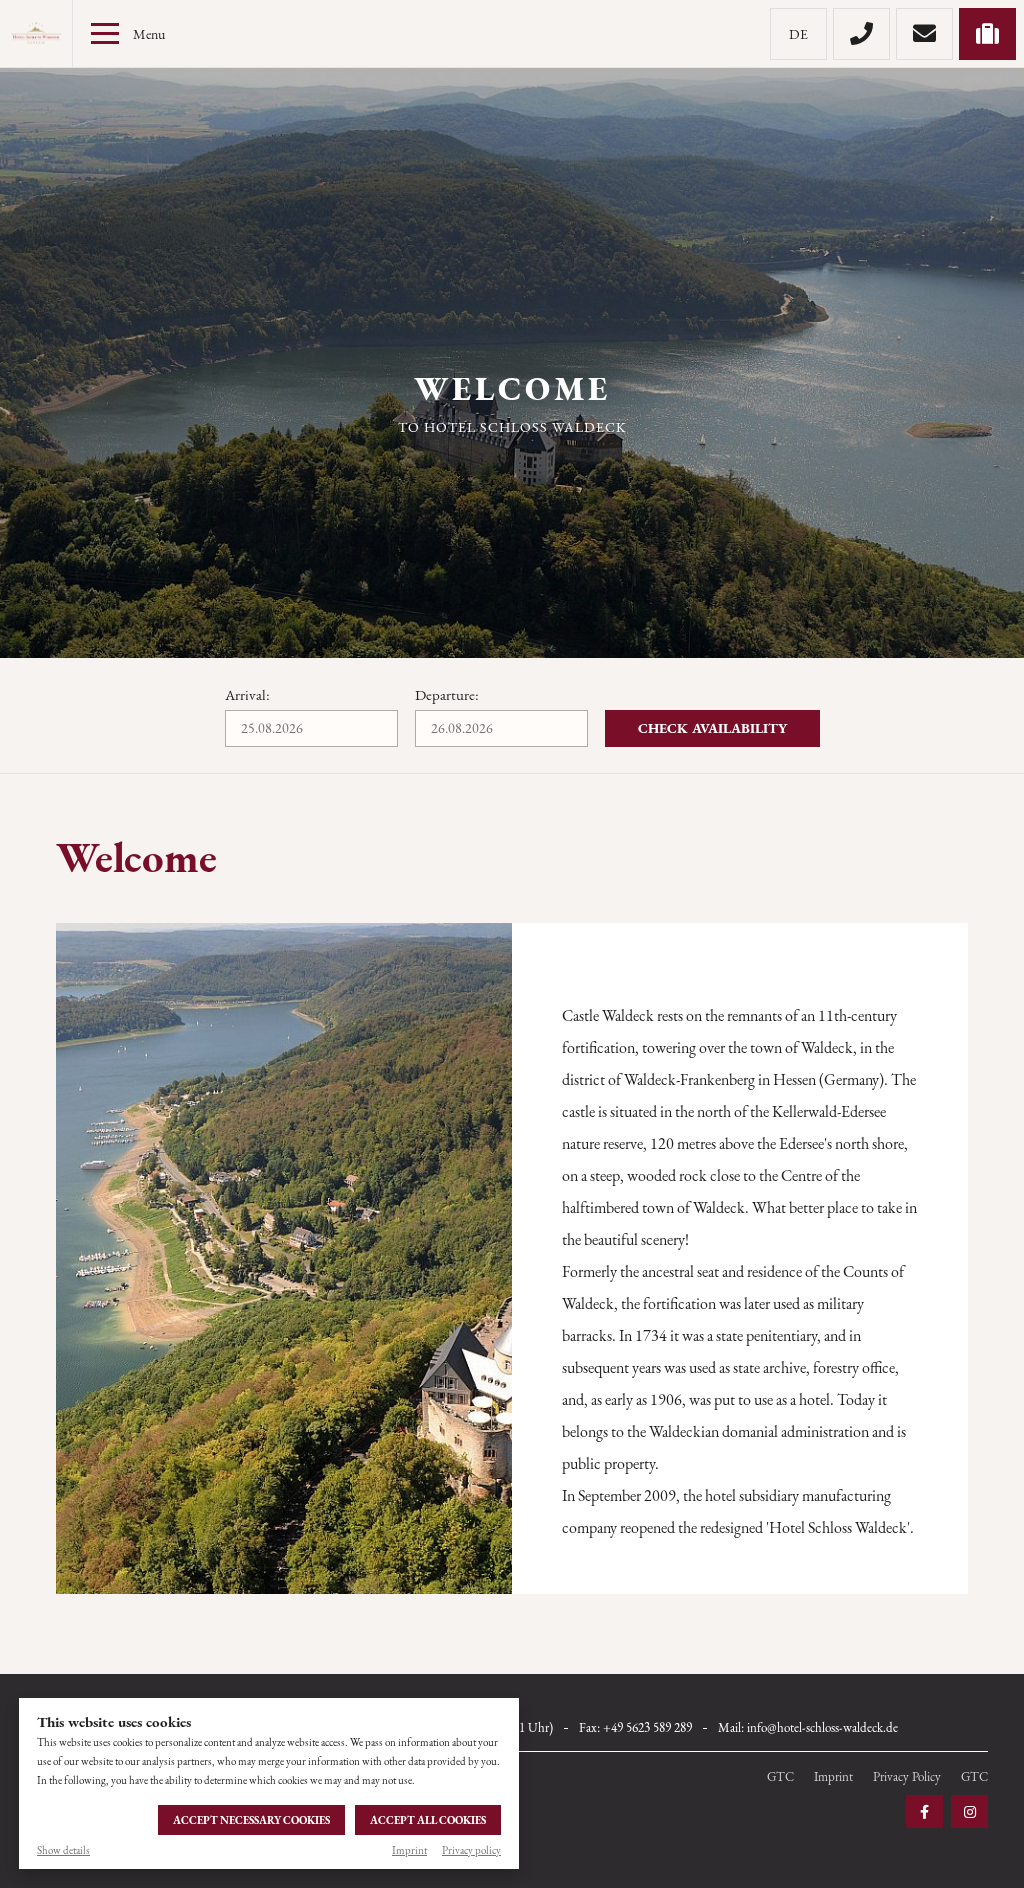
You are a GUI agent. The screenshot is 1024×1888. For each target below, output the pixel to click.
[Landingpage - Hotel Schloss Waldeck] (36, 34)
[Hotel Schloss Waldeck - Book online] (987, 34)
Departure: (447, 694)
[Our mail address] (924, 34)
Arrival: (247, 694)
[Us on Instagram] (969, 1811)
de (798, 34)
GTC (780, 1776)
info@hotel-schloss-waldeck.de (822, 1727)
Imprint (409, 1850)
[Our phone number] (861, 34)
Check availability (712, 728)
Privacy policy (471, 1850)
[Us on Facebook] (924, 1811)
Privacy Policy (907, 1776)
